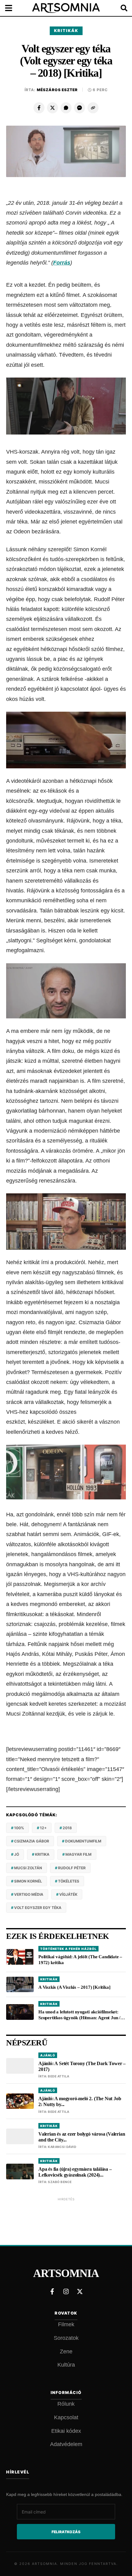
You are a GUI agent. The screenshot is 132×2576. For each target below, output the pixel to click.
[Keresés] (120, 8)
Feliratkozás (66, 2532)
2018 (67, 1828)
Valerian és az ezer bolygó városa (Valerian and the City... (82, 2137)
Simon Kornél (28, 1881)
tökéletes (69, 1881)
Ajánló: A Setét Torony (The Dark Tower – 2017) (82, 2066)
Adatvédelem (66, 2444)
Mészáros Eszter (57, 90)
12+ (43, 1828)
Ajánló (48, 2055)
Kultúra (66, 2365)
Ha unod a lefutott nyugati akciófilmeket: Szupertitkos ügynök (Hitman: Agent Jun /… (82, 2015)
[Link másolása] (93, 108)
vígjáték (68, 1894)
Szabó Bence (60, 2182)
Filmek (66, 2324)
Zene (66, 2352)
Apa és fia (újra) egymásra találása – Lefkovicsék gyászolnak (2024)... (75, 2172)
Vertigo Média (29, 1894)
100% (19, 1828)
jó (17, 1854)
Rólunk (66, 2404)
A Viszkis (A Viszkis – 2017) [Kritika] (74, 1987)
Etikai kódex (66, 2431)
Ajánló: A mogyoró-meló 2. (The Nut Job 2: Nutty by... (80, 2101)
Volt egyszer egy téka (38, 1908)
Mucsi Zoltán (28, 1868)
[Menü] (12, 8)
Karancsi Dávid (62, 2147)
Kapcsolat (66, 2417)
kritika (42, 1854)
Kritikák (66, 30)
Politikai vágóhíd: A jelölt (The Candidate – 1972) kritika (80, 1960)
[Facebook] (39, 108)
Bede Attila (59, 2076)
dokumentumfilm (83, 1841)
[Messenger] (80, 108)
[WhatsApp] (66, 108)
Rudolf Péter (72, 1868)
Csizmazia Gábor (32, 1841)
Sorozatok (66, 2338)
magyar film (78, 1854)
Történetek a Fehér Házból (68, 1949)
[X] (52, 108)
